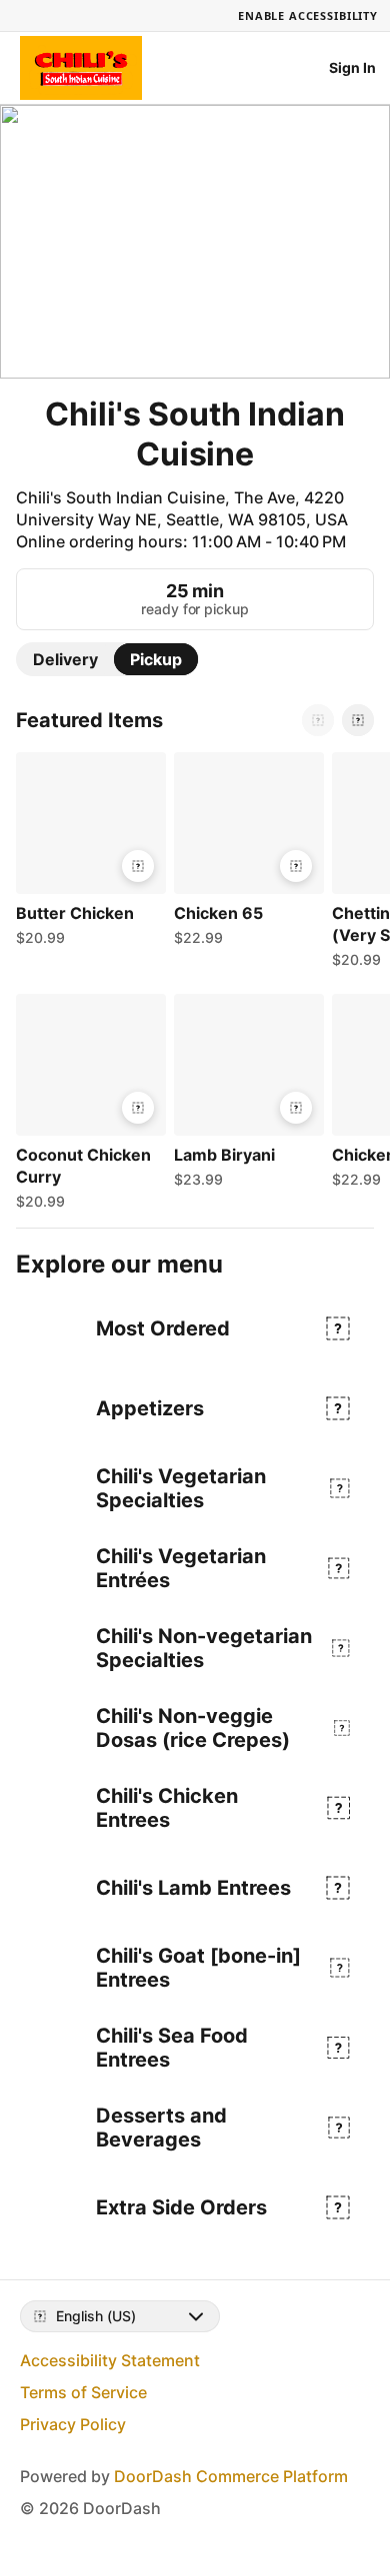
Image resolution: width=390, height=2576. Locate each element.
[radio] (65, 659)
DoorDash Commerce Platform (231, 2476)
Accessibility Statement (110, 2360)
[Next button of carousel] (358, 720)
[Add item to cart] (138, 866)
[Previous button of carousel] (318, 720)
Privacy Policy (73, 2424)
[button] (87, 854)
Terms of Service (83, 2392)
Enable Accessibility (308, 15)
